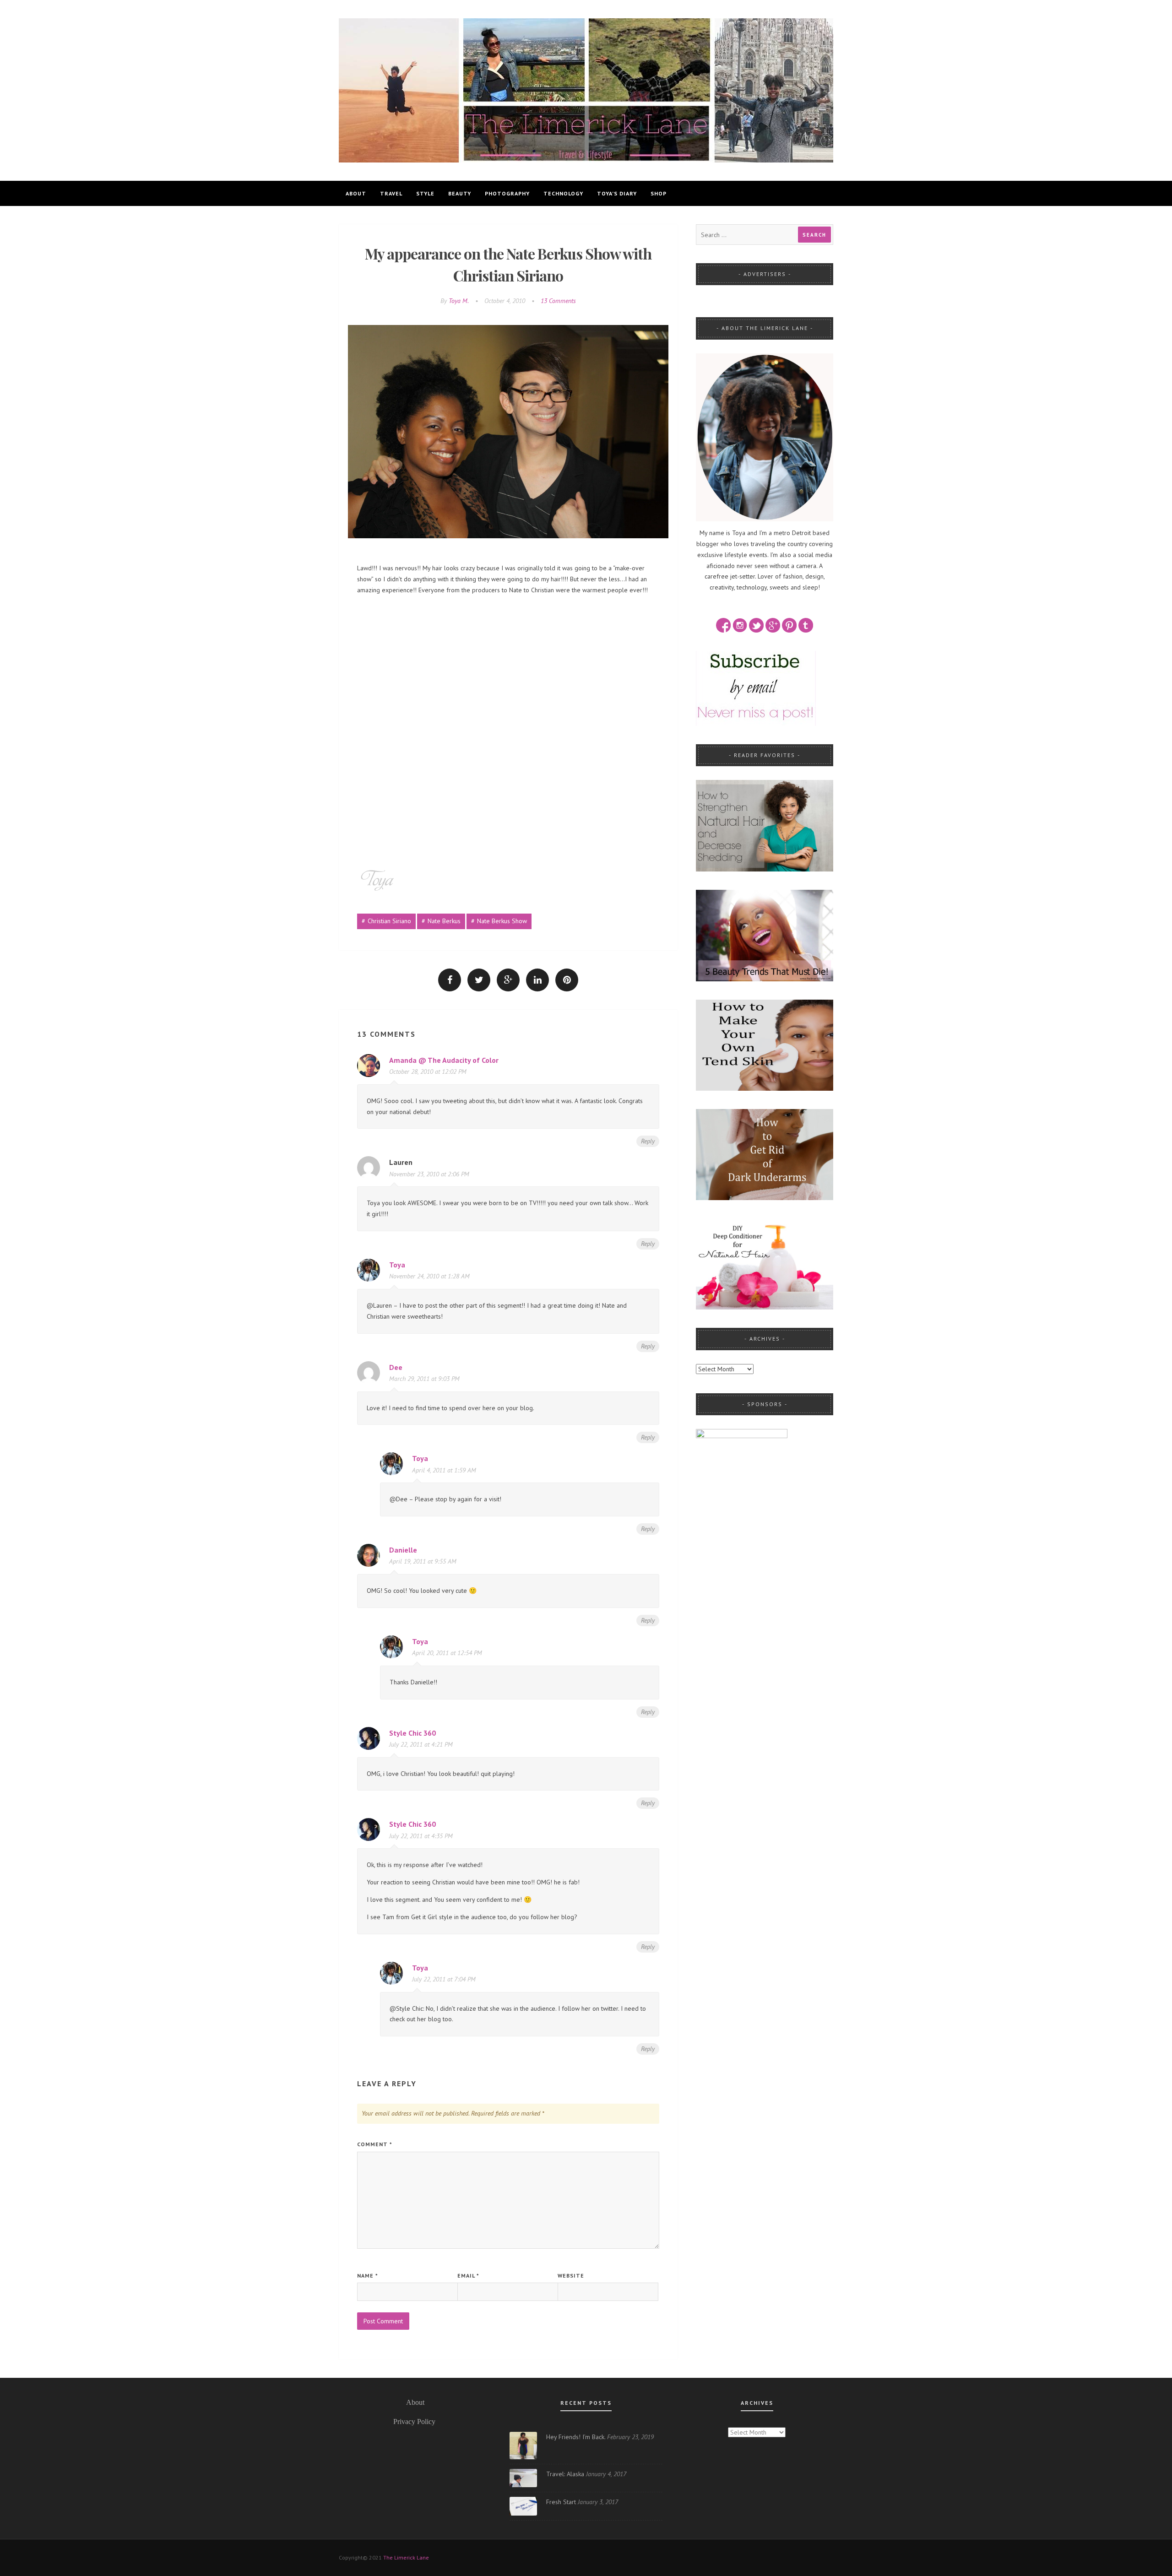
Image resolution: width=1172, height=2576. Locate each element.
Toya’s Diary (617, 193)
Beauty (460, 193)
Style (425, 193)
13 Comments (558, 301)
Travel (391, 193)
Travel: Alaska (565, 2474)
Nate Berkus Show (502, 921)
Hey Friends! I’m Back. (576, 2437)
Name (368, 2276)
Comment (375, 2144)
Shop (659, 193)
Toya (397, 1265)
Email (468, 2276)
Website (571, 2276)
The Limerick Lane (406, 2557)
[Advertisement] (508, 666)
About (356, 193)
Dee (396, 1367)
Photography (507, 193)
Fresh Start (561, 2502)
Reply (648, 1141)
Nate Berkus (444, 921)
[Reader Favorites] (765, 825)
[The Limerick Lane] (586, 90)
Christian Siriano (389, 921)
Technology (563, 193)
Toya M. (459, 301)
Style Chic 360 (412, 1733)
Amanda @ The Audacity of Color (444, 1060)
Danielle (403, 1550)
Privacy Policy (414, 2422)
